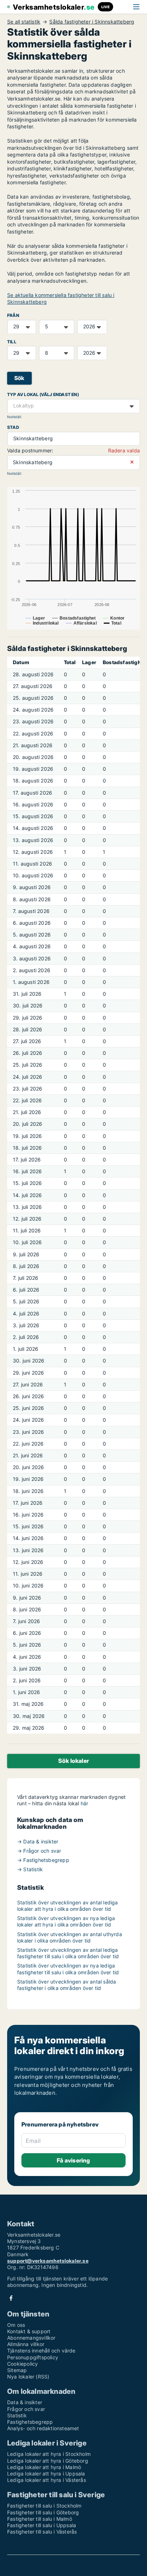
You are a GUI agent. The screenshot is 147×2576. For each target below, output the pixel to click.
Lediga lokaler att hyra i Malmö (44, 2467)
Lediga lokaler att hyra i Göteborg (48, 2461)
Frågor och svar (26, 2409)
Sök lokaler (73, 1761)
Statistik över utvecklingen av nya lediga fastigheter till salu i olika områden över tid (68, 1969)
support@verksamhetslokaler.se (48, 2261)
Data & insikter (25, 2402)
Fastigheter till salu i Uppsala (42, 2525)
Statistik (17, 2415)
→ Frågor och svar (39, 1851)
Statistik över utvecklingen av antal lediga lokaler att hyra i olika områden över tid (68, 1906)
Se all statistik (24, 22)
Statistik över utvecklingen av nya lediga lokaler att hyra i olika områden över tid (66, 1921)
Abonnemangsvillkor (31, 2338)
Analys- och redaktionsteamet (43, 2428)
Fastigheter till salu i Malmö (40, 2519)
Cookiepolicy (22, 2364)
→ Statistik (30, 1869)
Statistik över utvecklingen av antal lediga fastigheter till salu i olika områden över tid (68, 1953)
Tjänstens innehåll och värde (41, 2351)
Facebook (11, 2298)
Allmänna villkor (26, 2344)
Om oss (16, 2325)
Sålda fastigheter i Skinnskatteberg (92, 22)
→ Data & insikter (38, 1841)
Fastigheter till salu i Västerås (42, 2532)
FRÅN (13, 315)
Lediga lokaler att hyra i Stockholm (49, 2454)
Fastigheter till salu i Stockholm (44, 2506)
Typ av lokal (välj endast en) (43, 394)
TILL (12, 342)
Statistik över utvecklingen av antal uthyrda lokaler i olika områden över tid (70, 1937)
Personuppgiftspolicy (33, 2357)
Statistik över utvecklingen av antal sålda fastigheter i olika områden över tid (67, 1985)
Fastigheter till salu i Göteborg (43, 2512)
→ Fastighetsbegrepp (43, 1860)
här (85, 1803)
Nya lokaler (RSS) (28, 2377)
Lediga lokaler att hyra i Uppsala (46, 2474)
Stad (13, 427)
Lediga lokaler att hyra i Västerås (47, 2480)
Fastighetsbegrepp (30, 2422)
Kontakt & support (29, 2331)
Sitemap (17, 2370)
